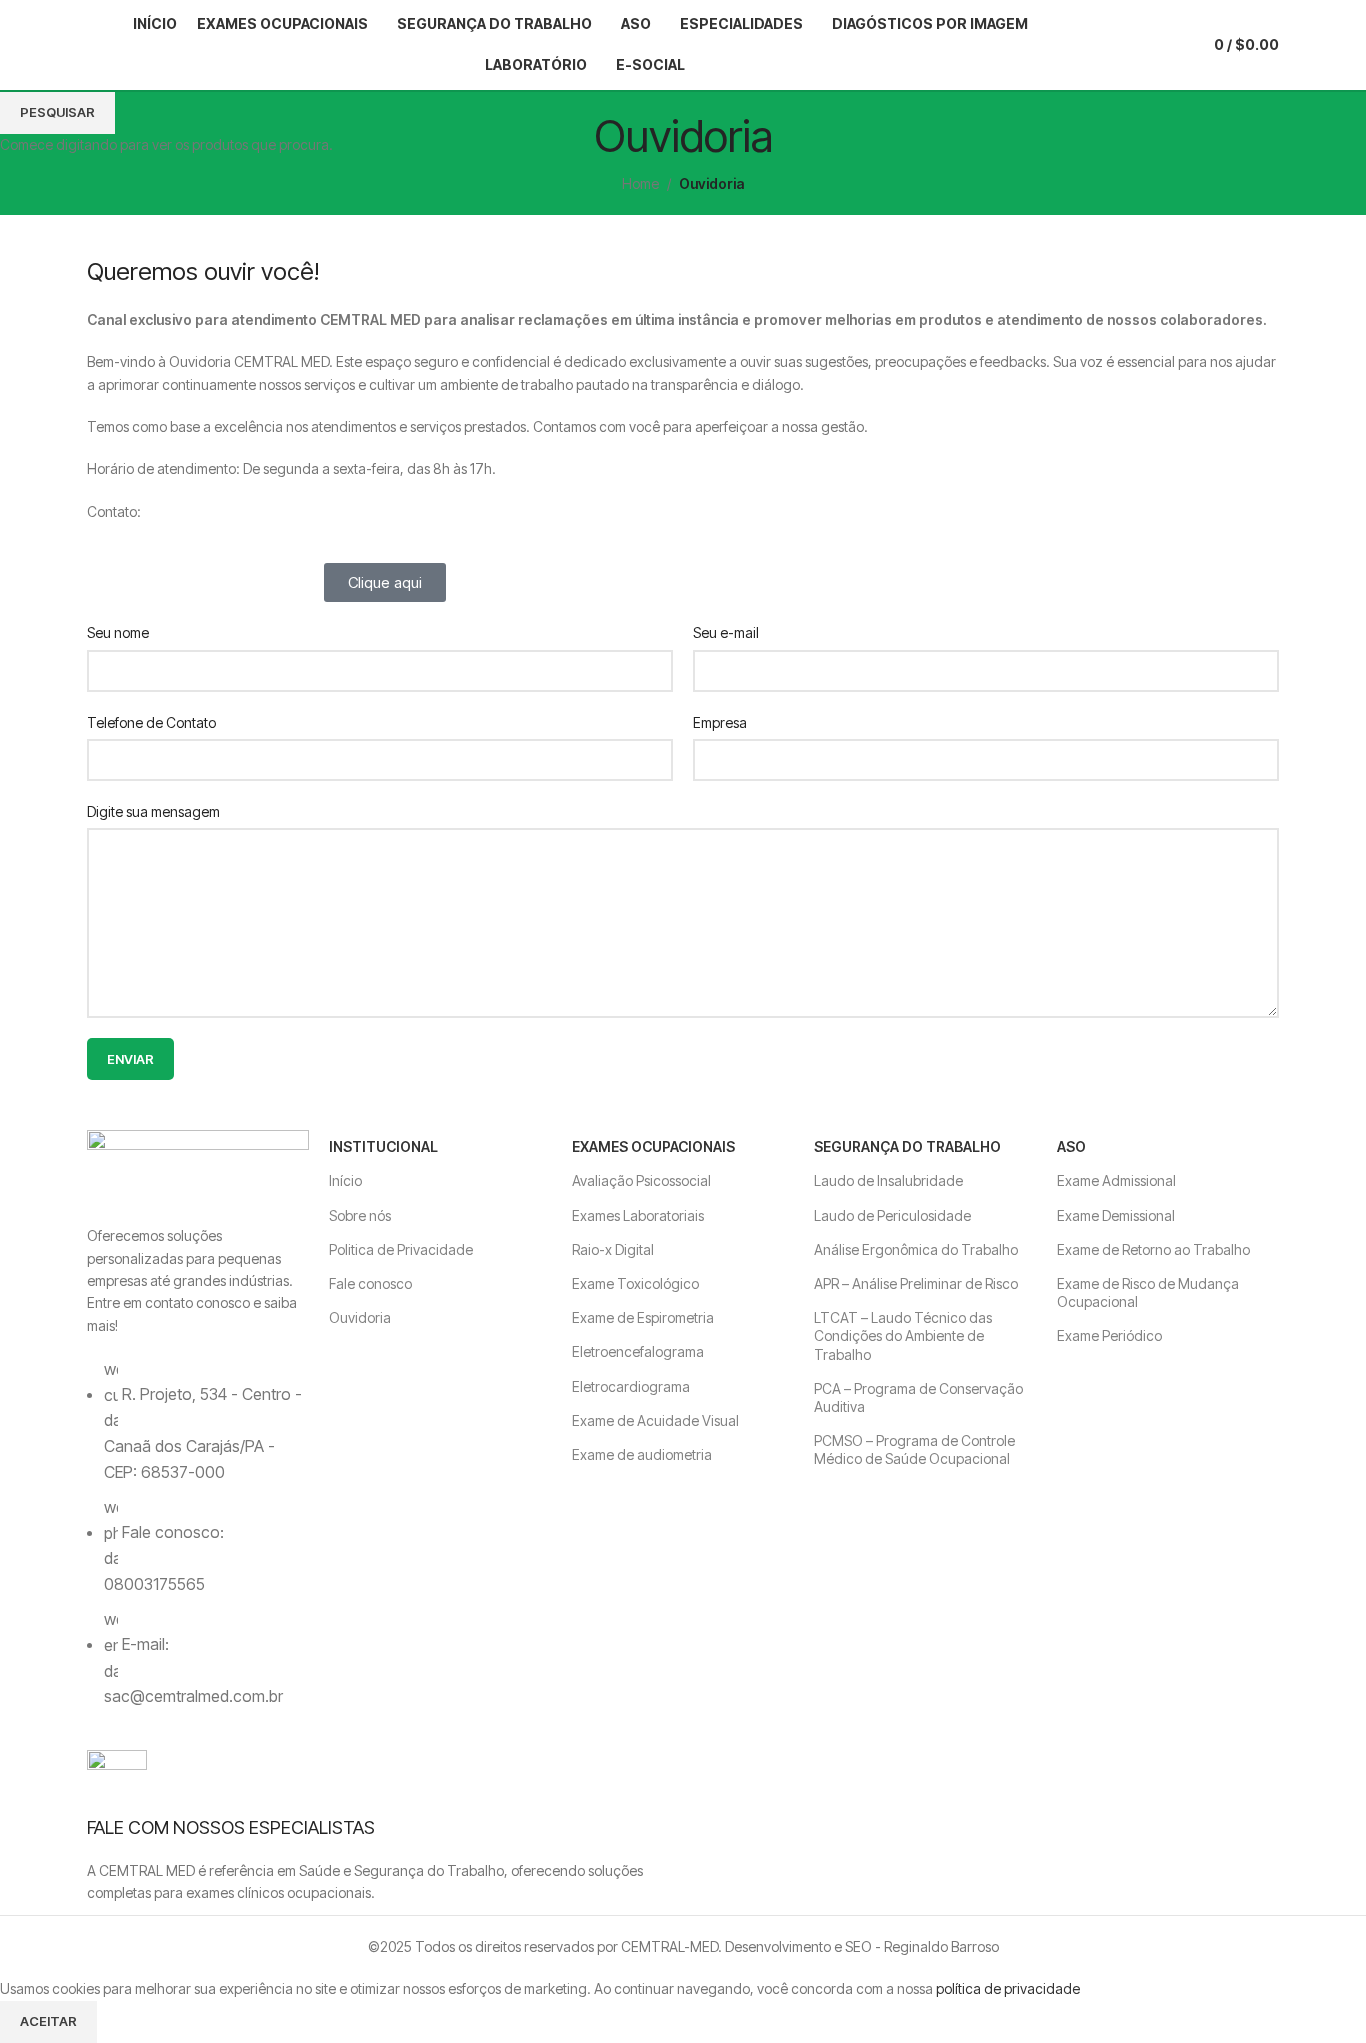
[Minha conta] (1126, 45)
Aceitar (48, 2021)
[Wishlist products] (1162, 45)
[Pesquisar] (1090, 45)
